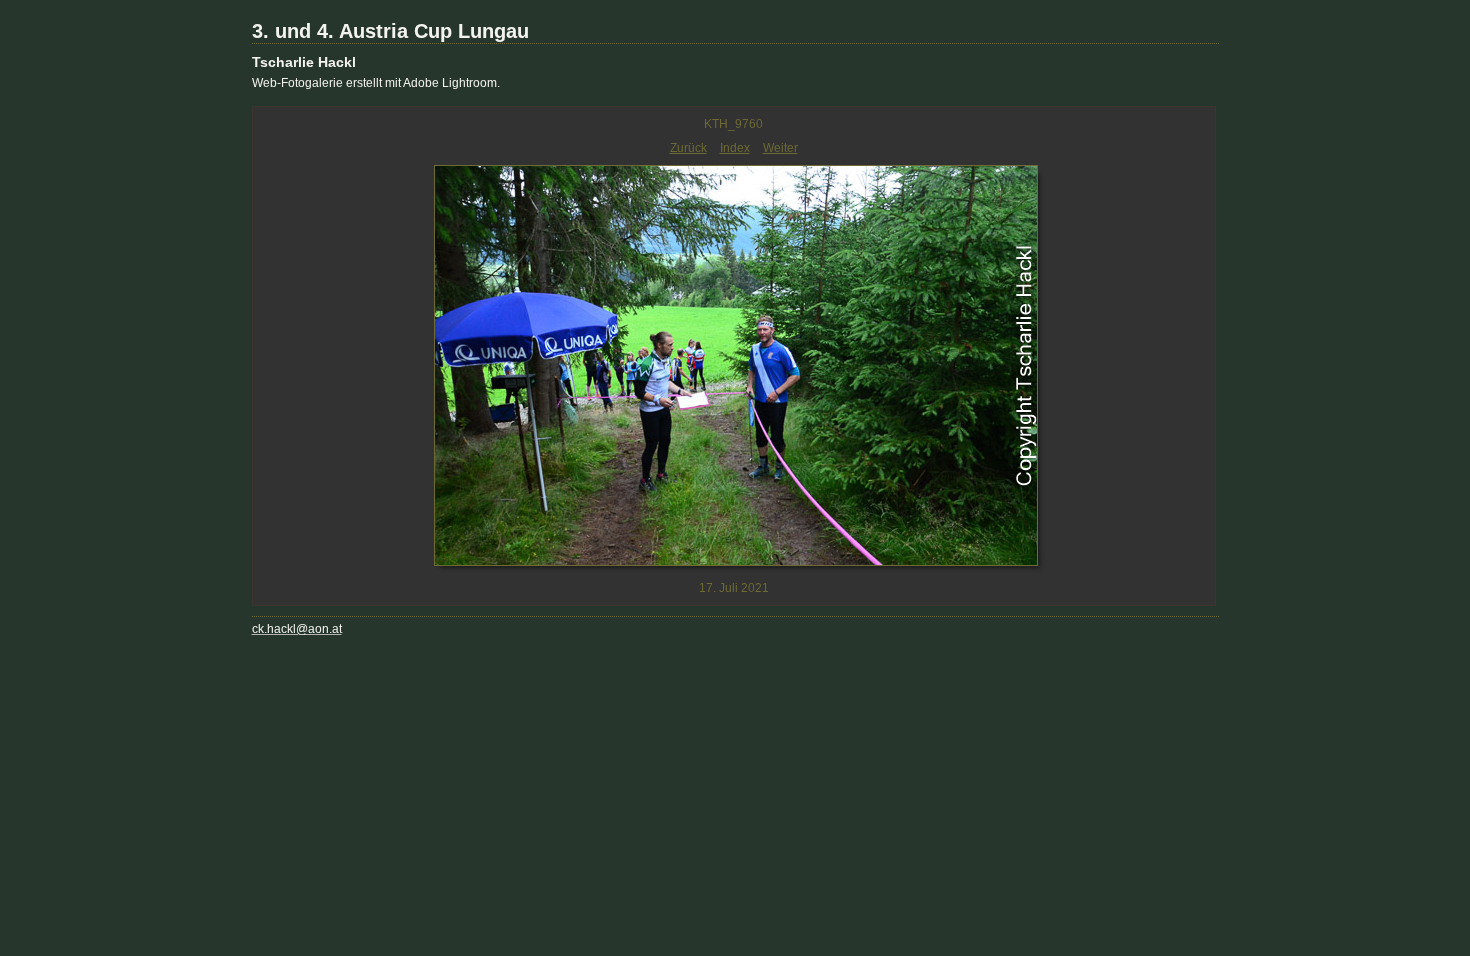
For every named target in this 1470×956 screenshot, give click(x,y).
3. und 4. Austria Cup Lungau (390, 31)
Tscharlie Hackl (304, 62)
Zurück (688, 148)
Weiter (780, 148)
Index (735, 148)
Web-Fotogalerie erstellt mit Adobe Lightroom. (376, 83)
